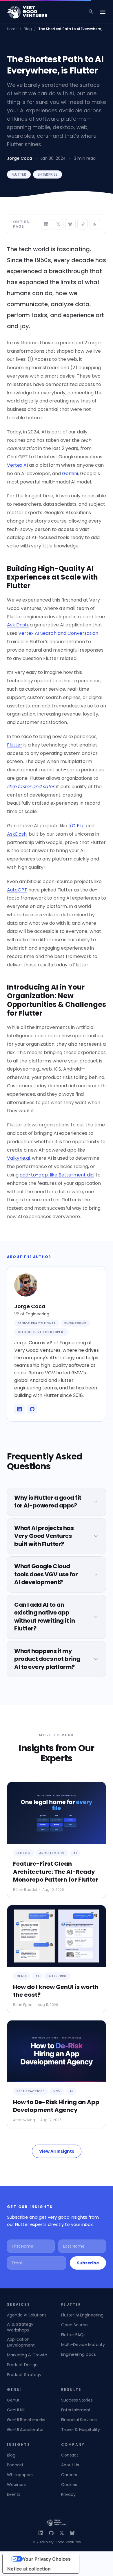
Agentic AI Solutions (27, 2315)
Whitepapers (20, 2475)
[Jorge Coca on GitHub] (32, 1409)
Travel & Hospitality (81, 2430)
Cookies (69, 2485)
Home (12, 29)
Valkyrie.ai (18, 1158)
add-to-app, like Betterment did (57, 1175)
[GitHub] (51, 2533)
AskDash (17, 834)
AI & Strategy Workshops (20, 2327)
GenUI (13, 2400)
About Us (70, 2465)
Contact (70, 2455)
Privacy (68, 2494)
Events (14, 2494)
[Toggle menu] (103, 12)
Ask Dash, (18, 625)
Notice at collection (29, 2569)
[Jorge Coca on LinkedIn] (19, 1409)
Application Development (21, 2342)
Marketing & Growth (27, 2355)
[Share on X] (58, 224)
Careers (69, 2475)
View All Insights (57, 2151)
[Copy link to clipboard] (83, 224)
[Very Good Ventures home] (27, 12)
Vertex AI (17, 465)
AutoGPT (17, 890)
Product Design (22, 2365)
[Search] (91, 12)
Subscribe (88, 2263)
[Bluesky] (72, 2533)
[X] (62, 2533)
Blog (28, 29)
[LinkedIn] (41, 2533)
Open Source (74, 2325)
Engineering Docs (79, 2354)
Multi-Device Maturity (83, 2345)
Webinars (16, 2485)
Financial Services (79, 2420)
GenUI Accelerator (25, 2430)
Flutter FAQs (73, 2335)
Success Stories (77, 2400)
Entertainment (76, 2410)
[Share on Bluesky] (70, 224)
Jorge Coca (20, 158)
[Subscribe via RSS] (95, 224)
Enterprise (48, 174)
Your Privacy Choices (47, 2559)
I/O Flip (76, 826)
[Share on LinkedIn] (46, 224)
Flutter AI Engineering (82, 2315)
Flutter (19, 174)
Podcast (15, 2465)
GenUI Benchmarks (26, 2420)
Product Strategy (24, 2375)
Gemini (70, 474)
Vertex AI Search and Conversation (58, 633)
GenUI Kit (16, 2410)
